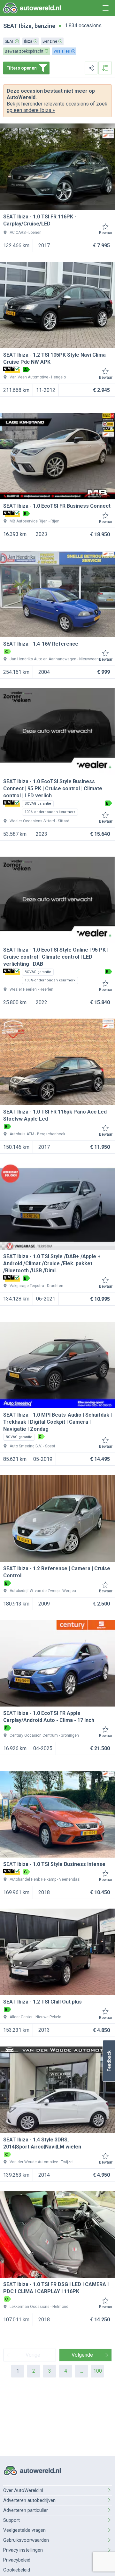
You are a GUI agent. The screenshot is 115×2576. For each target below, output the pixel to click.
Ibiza (25, 26)
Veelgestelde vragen (24, 2530)
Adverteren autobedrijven (29, 2500)
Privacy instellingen (23, 2550)
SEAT (10, 26)
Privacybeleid (17, 2560)
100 (98, 2371)
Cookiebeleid (17, 2570)
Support (11, 2520)
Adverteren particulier (26, 2510)
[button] (109, 2061)
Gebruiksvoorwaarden (26, 2540)
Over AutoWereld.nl (23, 2490)
